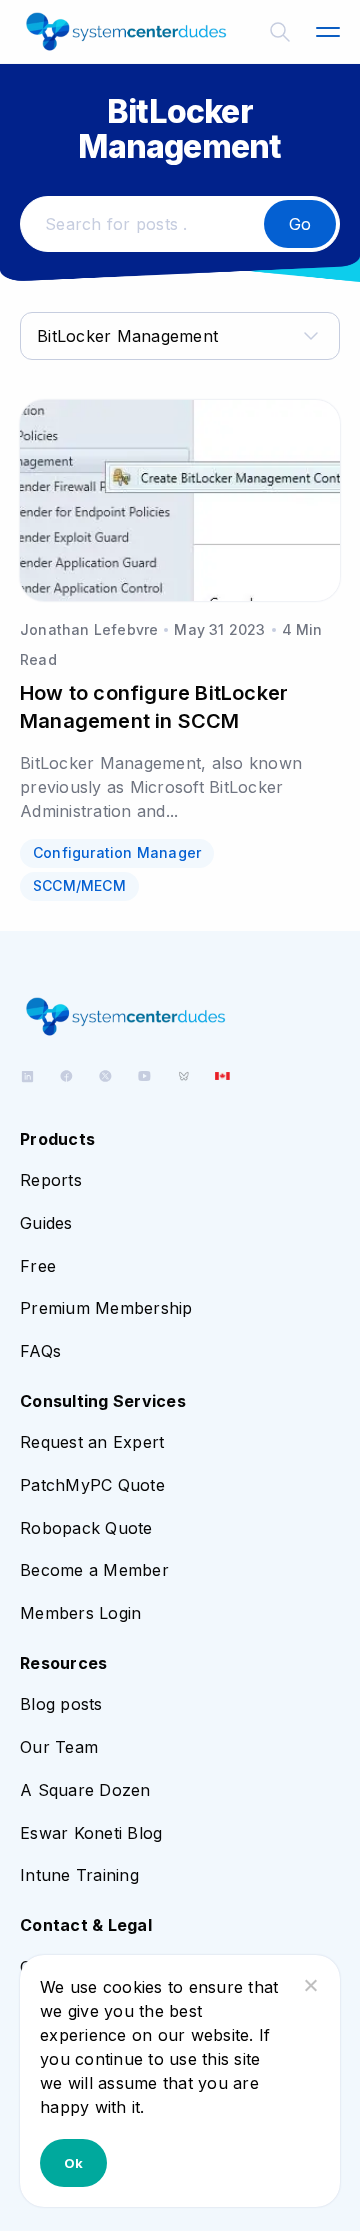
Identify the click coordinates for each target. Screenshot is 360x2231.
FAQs (40, 1351)
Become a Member (94, 1570)
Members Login (80, 1613)
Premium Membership (106, 1308)
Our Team (59, 1747)
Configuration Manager (117, 852)
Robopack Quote (86, 1528)
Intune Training (79, 1875)
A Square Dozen (85, 1790)
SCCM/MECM (79, 885)
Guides (46, 1223)
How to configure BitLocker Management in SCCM (154, 707)
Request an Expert (92, 1442)
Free (38, 1266)
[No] (310, 1985)
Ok (73, 2163)
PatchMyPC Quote (92, 1485)
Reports (51, 1180)
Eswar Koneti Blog (91, 1833)
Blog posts (61, 1704)
